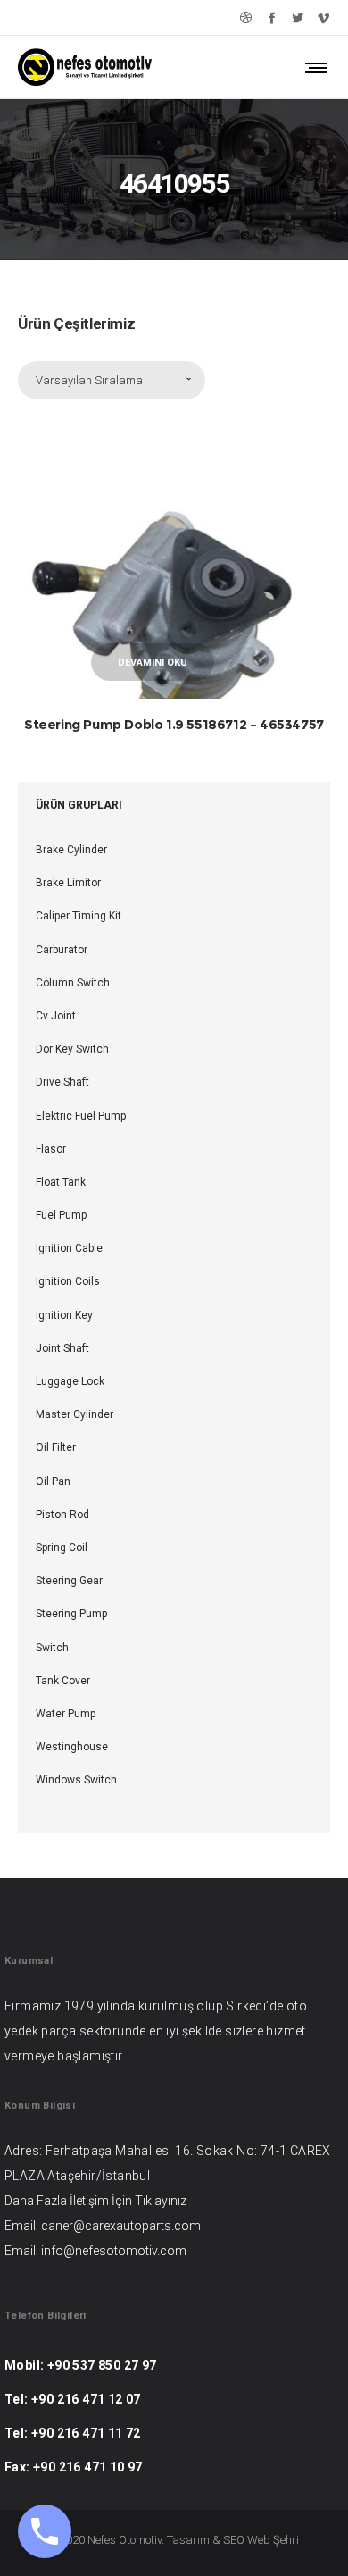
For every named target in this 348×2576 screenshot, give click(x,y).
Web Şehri (273, 2540)
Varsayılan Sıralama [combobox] (89, 380)
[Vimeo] (323, 17)
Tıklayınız (161, 2201)
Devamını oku (153, 663)
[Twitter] (298, 17)
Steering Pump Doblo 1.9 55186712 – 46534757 (174, 724)
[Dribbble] (246, 17)
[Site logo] (85, 67)
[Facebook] (272, 17)
